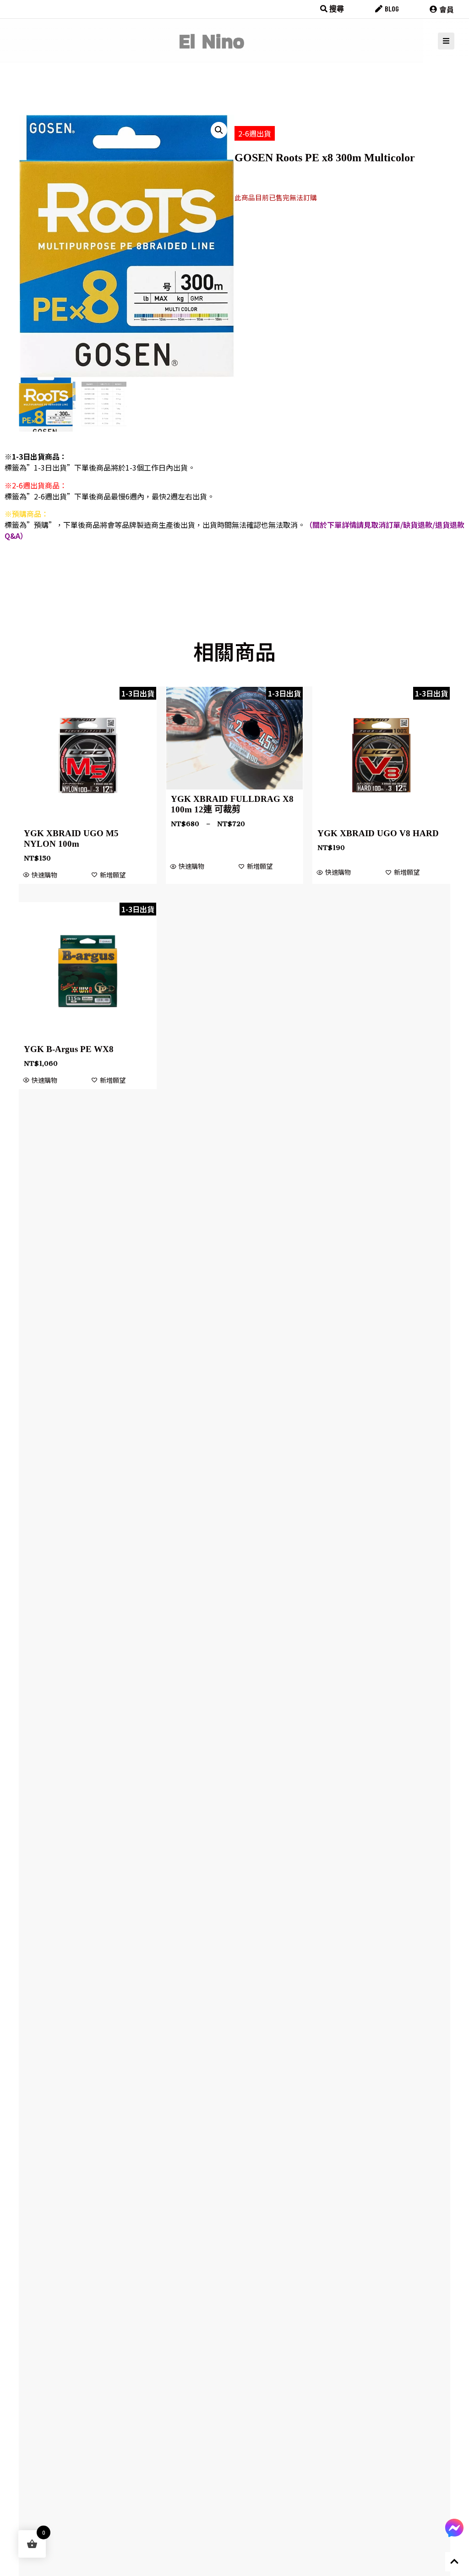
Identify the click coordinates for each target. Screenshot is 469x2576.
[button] (219, 130)
